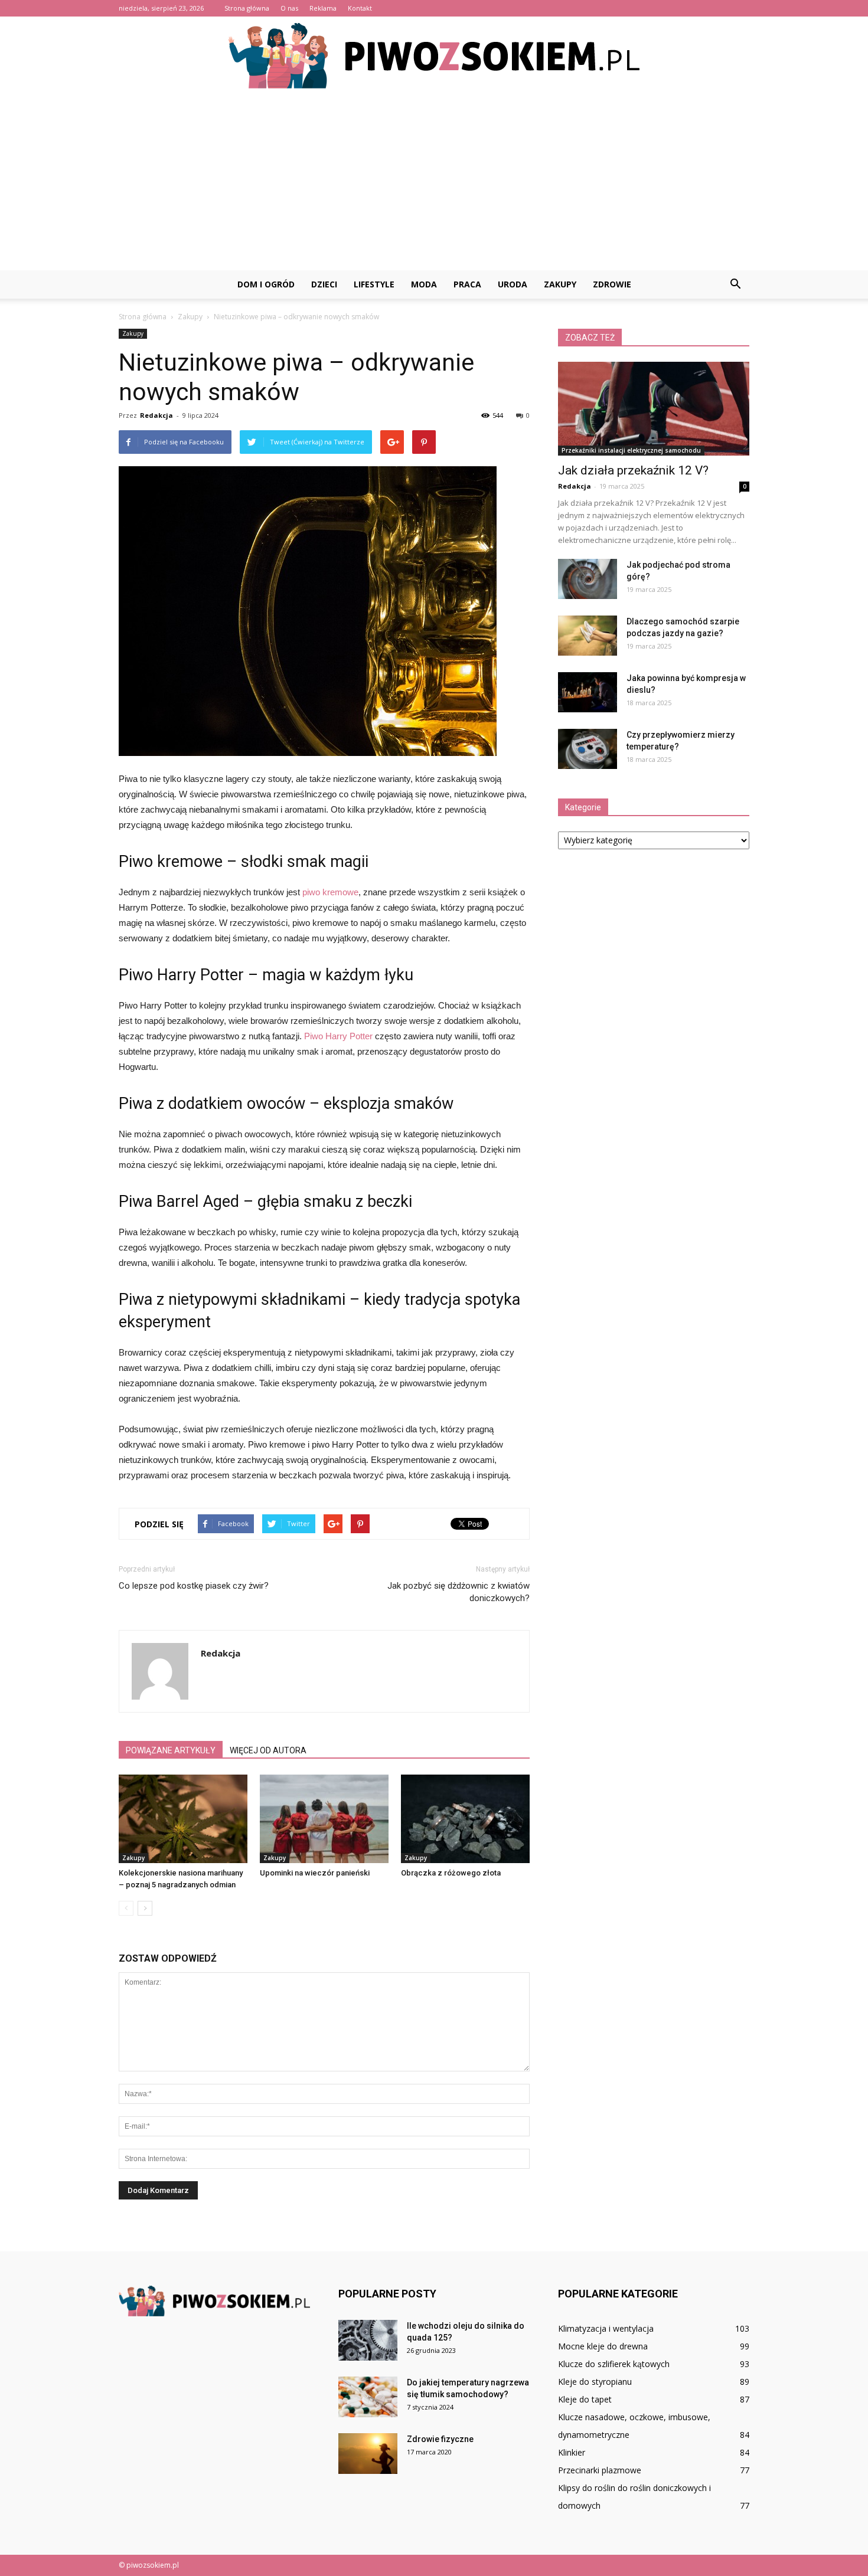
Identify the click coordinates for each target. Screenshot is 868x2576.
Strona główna (247, 8)
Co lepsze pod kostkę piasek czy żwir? (194, 1586)
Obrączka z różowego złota (451, 1873)
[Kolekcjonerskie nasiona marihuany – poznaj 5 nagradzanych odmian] (183, 1819)
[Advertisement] (434, 182)
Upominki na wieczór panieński (315, 1873)
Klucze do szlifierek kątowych (614, 2364)
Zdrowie (612, 284)
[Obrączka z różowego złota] (465, 1819)
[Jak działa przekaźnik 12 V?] (654, 409)
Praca (467, 284)
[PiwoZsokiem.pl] (434, 56)
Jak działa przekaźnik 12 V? (633, 470)
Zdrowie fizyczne (440, 2439)
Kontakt (360, 8)
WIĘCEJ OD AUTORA (268, 1750)
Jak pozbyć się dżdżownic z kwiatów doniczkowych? (459, 1592)
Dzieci (324, 284)
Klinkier (572, 2452)
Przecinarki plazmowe (600, 2470)
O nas (289, 8)
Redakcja (156, 415)
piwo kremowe (330, 892)
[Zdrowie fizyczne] (368, 2454)
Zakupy (560, 284)
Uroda (513, 284)
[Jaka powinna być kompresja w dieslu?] (588, 693)
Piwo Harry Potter (338, 1036)
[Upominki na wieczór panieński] (324, 1819)
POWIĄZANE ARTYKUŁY (171, 1750)
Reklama (323, 8)
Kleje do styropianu (595, 2382)
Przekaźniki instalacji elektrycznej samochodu (631, 450)
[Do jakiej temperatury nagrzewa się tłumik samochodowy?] (368, 2397)
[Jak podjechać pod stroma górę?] (588, 579)
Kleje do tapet (585, 2399)
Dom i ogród (266, 284)
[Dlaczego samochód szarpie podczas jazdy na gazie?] (588, 636)
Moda (424, 284)
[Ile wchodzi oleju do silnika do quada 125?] (368, 2340)
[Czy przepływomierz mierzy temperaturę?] (588, 749)
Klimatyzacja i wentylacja (606, 2328)
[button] (735, 284)
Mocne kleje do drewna (603, 2346)
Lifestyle (374, 284)
